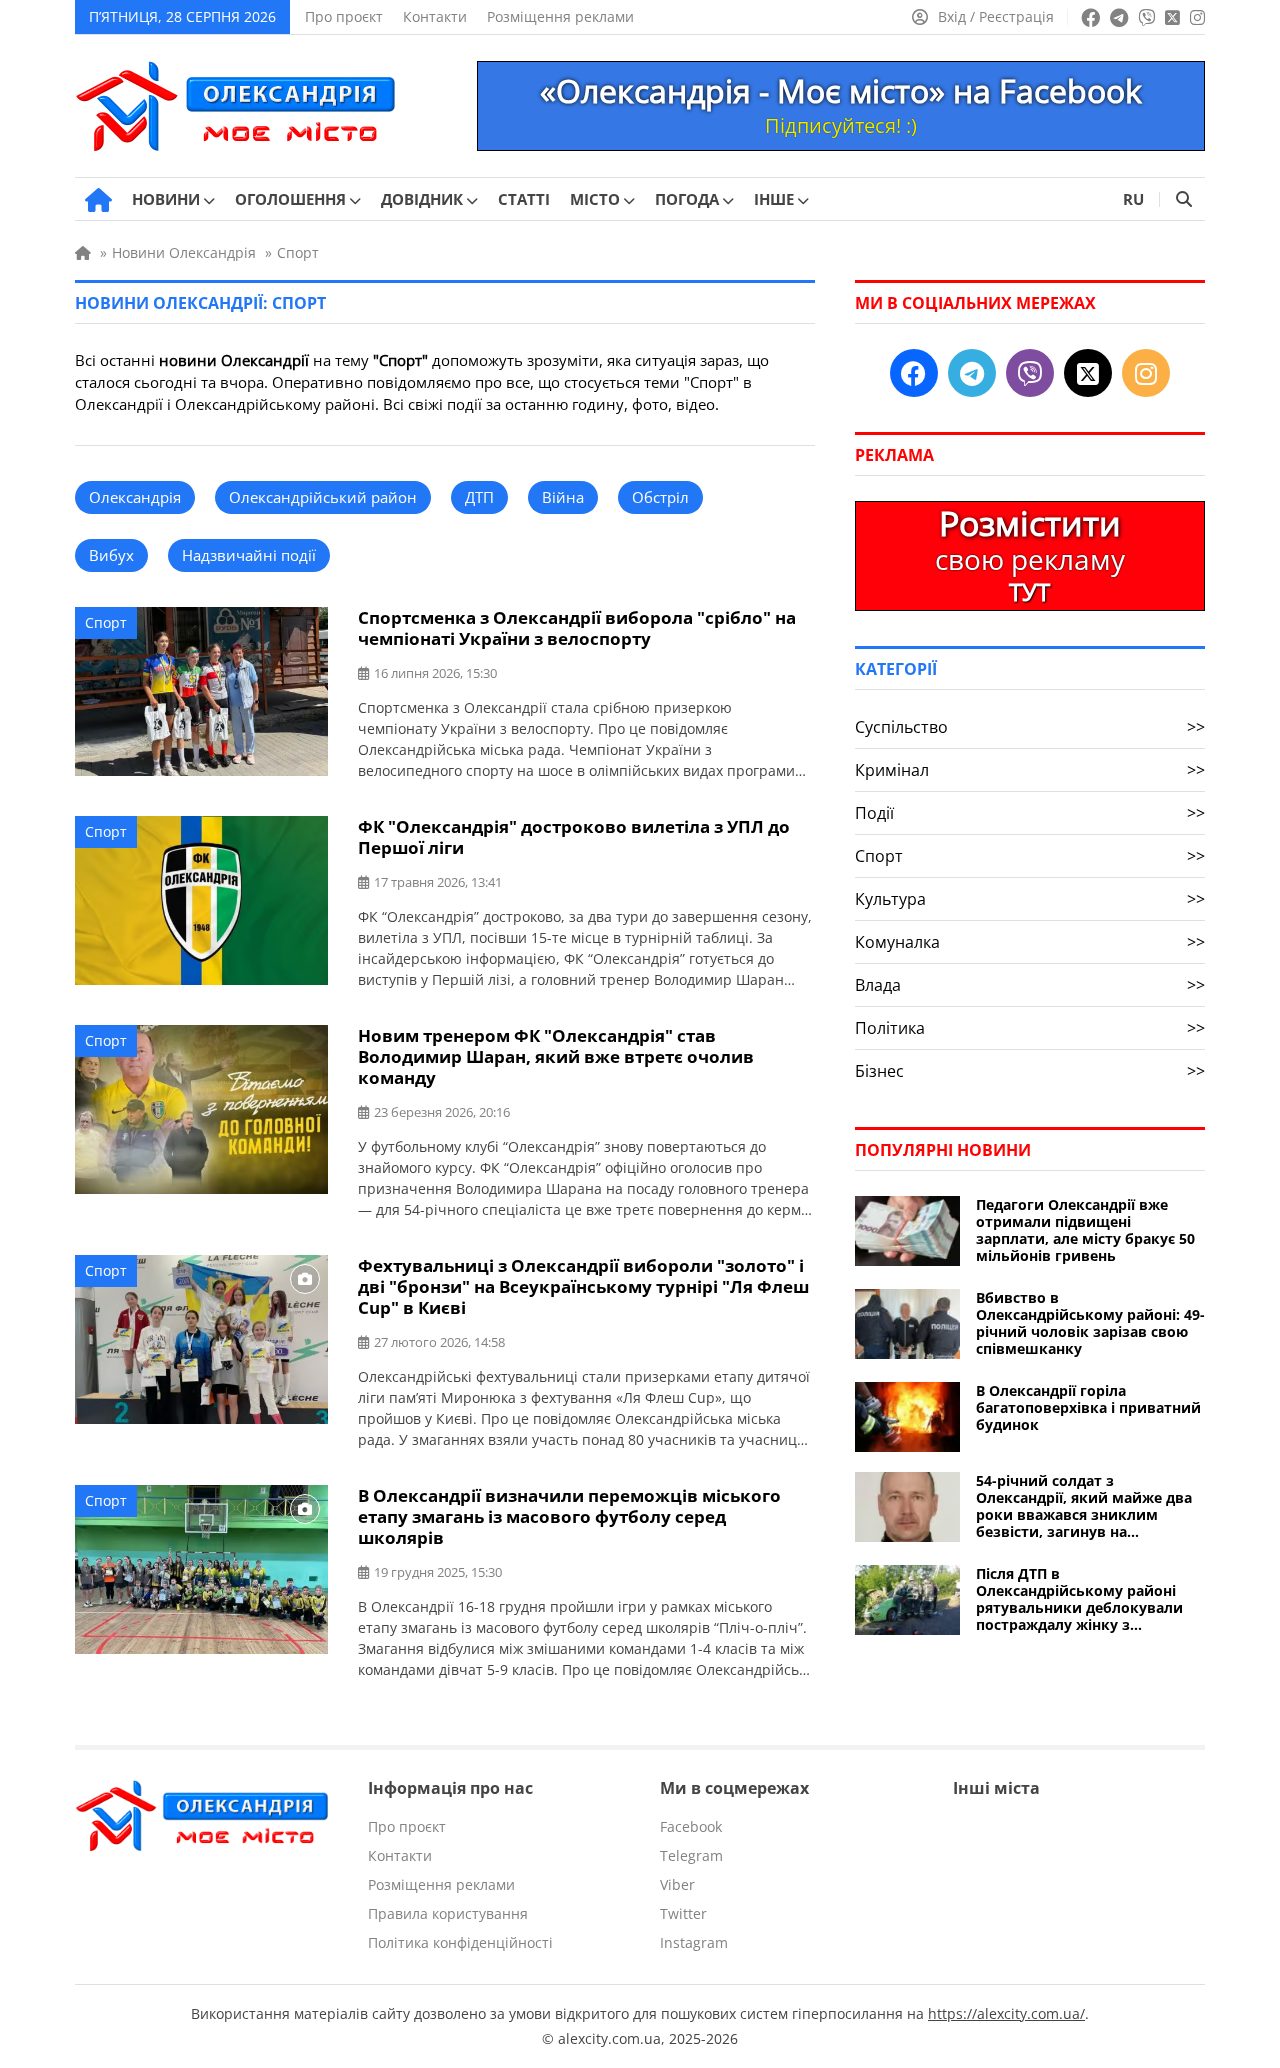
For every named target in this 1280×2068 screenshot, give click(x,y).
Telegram (691, 1855)
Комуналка (1030, 942)
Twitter (683, 1913)
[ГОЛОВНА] (98, 200)
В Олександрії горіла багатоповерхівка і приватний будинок (1088, 1407)
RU (1133, 199)
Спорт (106, 622)
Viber (677, 1884)
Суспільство (1030, 727)
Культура (1030, 899)
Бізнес (1030, 1071)
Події (1030, 813)
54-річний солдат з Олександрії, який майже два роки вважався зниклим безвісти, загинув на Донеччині (1084, 1506)
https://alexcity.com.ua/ (1006, 2013)
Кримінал (1030, 770)
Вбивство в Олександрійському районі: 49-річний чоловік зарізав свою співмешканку (1090, 1323)
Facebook (691, 1826)
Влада (1030, 985)
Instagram (694, 1942)
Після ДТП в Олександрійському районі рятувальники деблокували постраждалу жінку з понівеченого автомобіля (1079, 1599)
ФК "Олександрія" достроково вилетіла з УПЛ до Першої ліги (574, 837)
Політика (1030, 1028)
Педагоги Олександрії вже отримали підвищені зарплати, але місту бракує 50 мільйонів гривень (1085, 1230)
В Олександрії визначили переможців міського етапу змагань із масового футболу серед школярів (569, 1516)
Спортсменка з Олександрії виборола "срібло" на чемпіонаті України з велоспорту (577, 628)
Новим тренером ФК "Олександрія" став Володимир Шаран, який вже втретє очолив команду (556, 1056)
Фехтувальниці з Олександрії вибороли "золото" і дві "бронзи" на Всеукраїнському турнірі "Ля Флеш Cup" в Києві (583, 1286)
